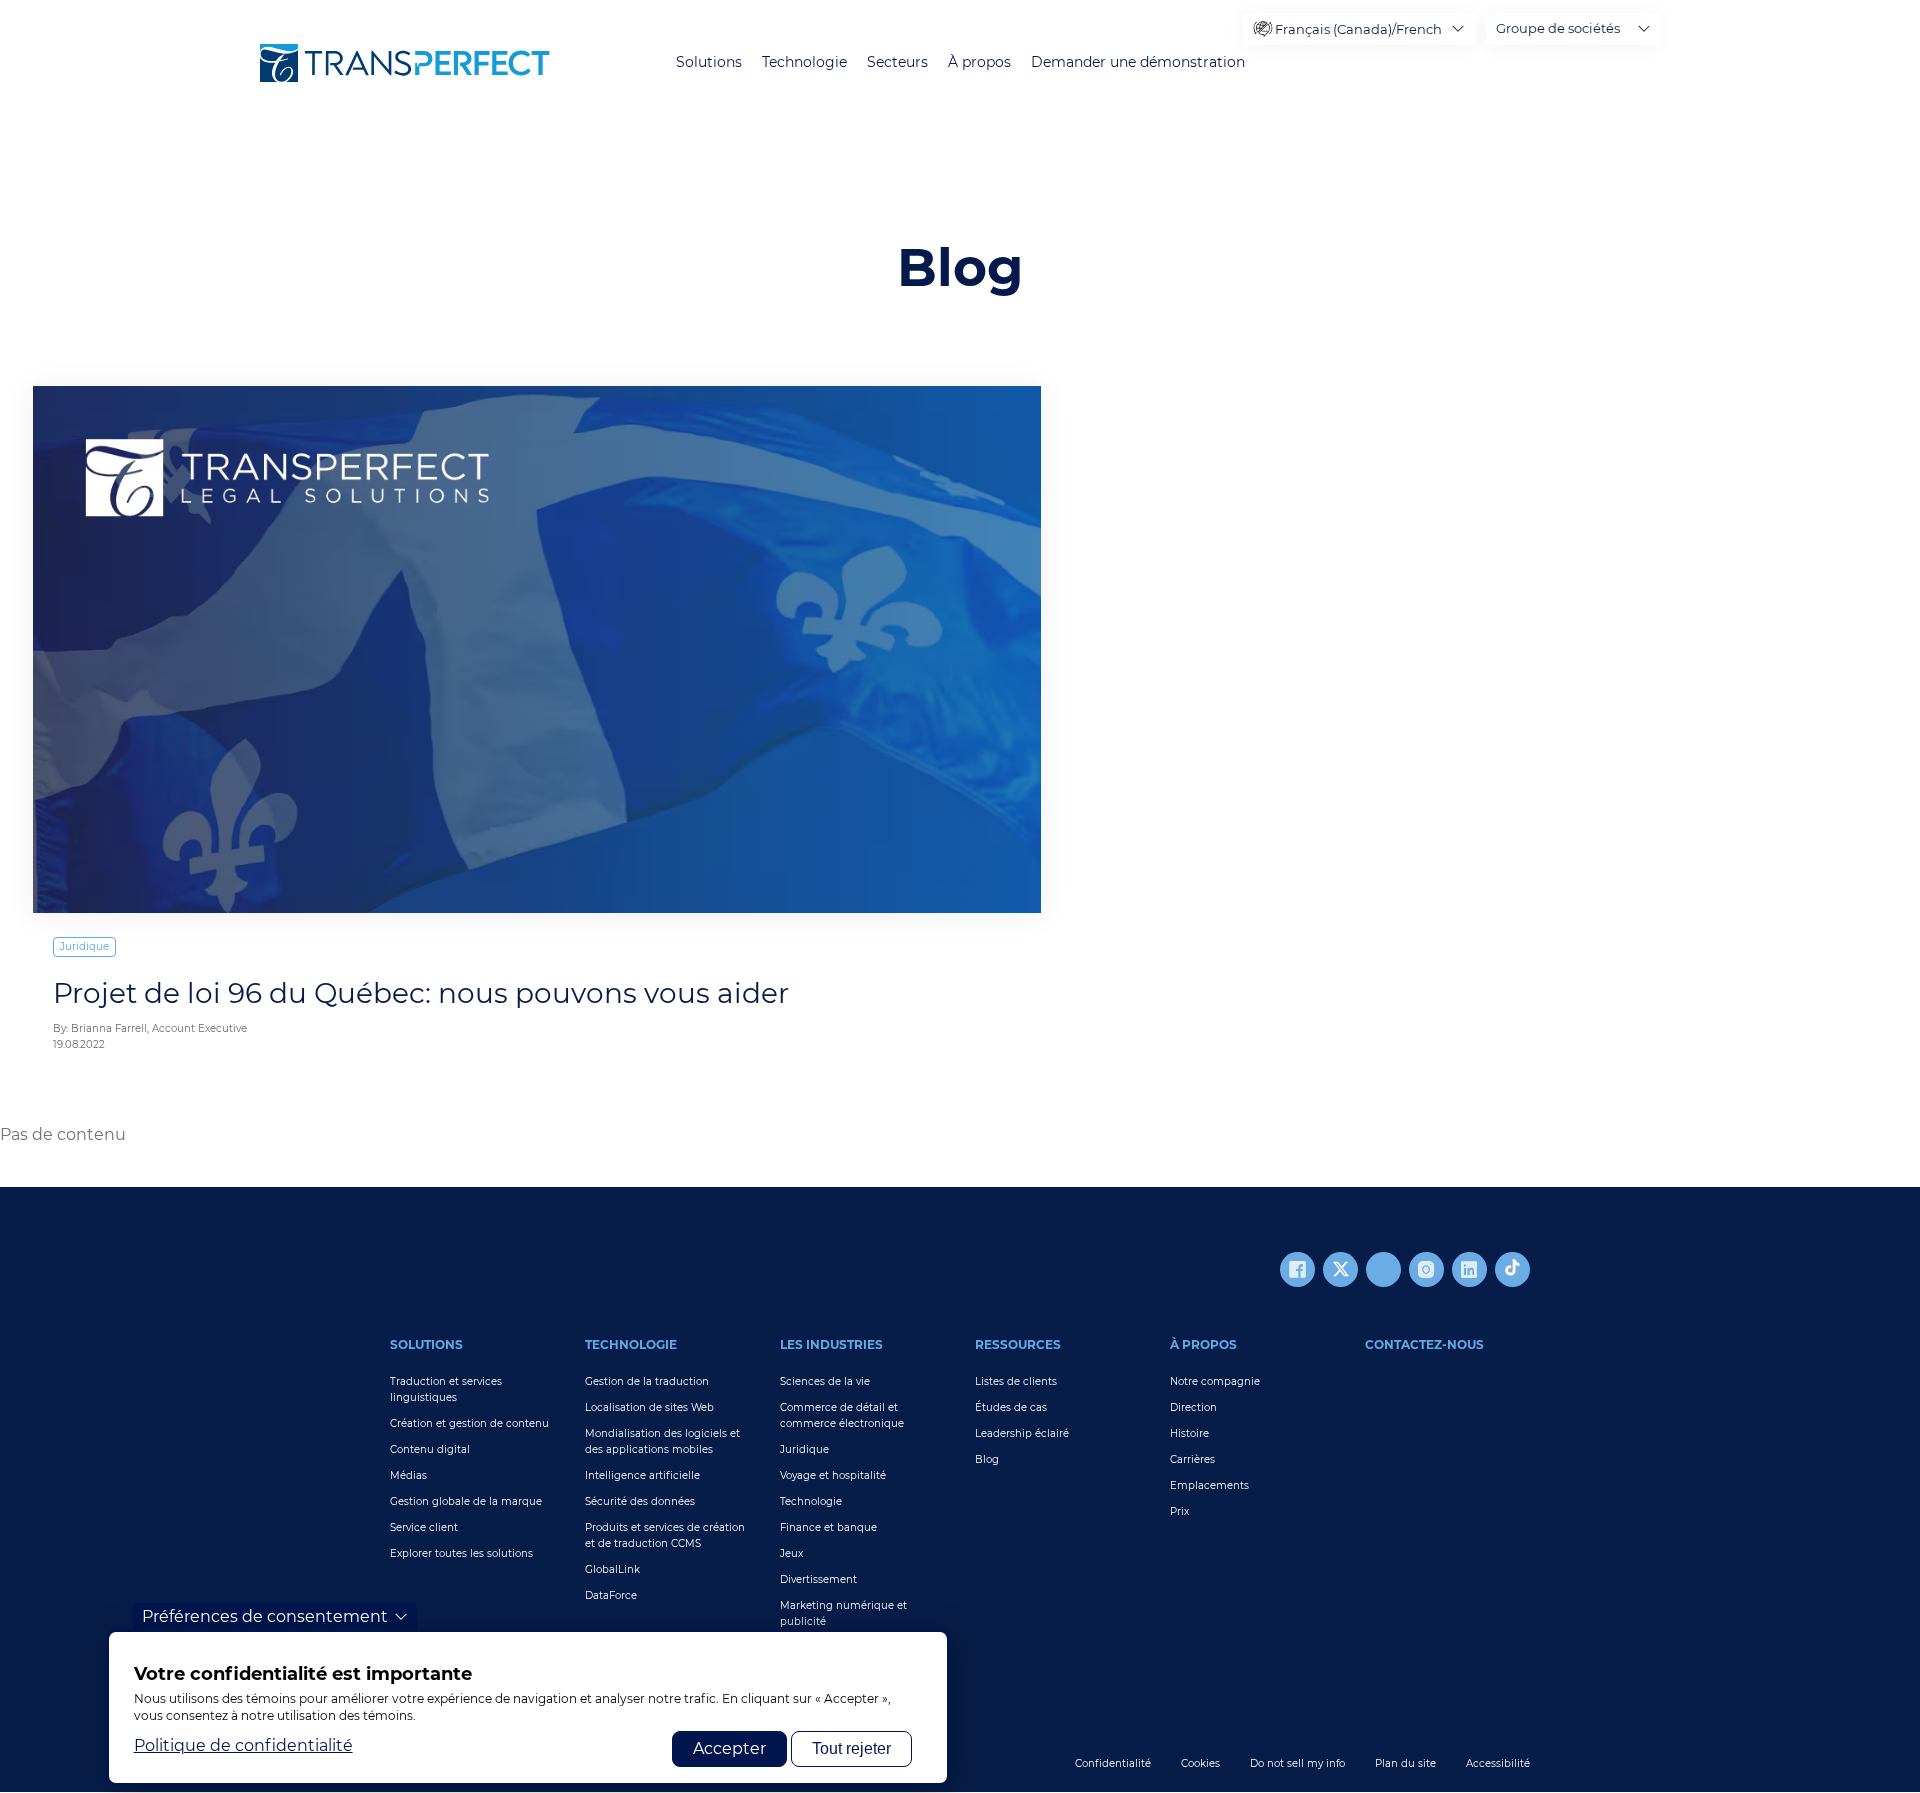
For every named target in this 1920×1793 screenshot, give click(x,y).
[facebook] (1297, 1269)
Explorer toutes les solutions (461, 1553)
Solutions (709, 62)
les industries (831, 1344)
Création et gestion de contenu (469, 1423)
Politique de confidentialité (243, 1745)
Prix (1179, 1511)
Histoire (1189, 1433)
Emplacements (1209, 1485)
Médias (408, 1475)
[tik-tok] (1512, 1269)
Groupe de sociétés (1558, 28)
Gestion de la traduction (647, 1381)
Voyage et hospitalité (833, 1475)
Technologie (804, 62)
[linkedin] (1469, 1269)
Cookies (1200, 1763)
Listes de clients (1016, 1381)
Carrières (1192, 1459)
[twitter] (1340, 1269)
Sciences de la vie (825, 1381)
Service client (424, 1527)
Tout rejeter (851, 1748)
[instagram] (1426, 1269)
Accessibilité (1498, 1763)
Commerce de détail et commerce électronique (842, 1415)
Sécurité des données (640, 1501)
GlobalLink (612, 1569)
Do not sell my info (1297, 1763)
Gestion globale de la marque (466, 1501)
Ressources (1018, 1344)
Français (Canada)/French (1358, 29)
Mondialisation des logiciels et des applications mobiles (662, 1441)
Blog (987, 1459)
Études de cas (1011, 1407)
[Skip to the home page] (405, 63)
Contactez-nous (1424, 1344)
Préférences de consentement (265, 1616)
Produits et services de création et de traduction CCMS (665, 1535)
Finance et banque (828, 1527)
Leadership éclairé (1022, 1433)
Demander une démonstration (1138, 62)
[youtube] (1383, 1269)
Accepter (729, 1748)
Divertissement (818, 1579)
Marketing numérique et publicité (843, 1613)
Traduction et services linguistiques (446, 1389)
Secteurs (897, 62)
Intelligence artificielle (642, 1475)
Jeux (791, 1553)
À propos (979, 62)
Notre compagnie (1215, 1381)
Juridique (84, 946)
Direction (1193, 1407)
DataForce (611, 1595)
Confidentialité (1113, 1763)
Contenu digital (430, 1449)
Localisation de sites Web (649, 1407)
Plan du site (1405, 1763)
